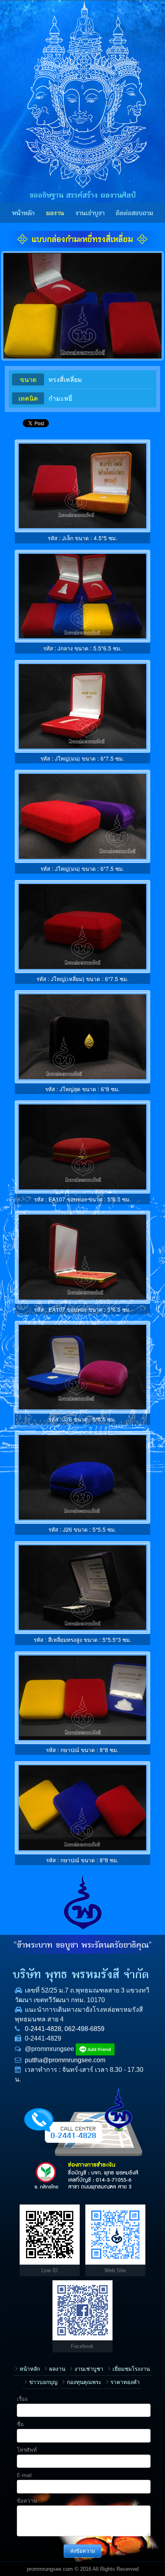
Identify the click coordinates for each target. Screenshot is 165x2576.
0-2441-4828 (43, 2029)
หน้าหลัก (23, 213)
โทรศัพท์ (27, 2450)
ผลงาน (55, 213)
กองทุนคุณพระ (84, 2382)
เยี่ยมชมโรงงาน (131, 2369)
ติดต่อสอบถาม (134, 213)
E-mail (24, 2475)
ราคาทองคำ (125, 2382)
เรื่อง (22, 2399)
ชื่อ (20, 2424)
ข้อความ (27, 2501)
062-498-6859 (85, 2029)
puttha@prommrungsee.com (65, 2060)
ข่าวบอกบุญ (43, 2382)
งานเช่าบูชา (90, 213)
